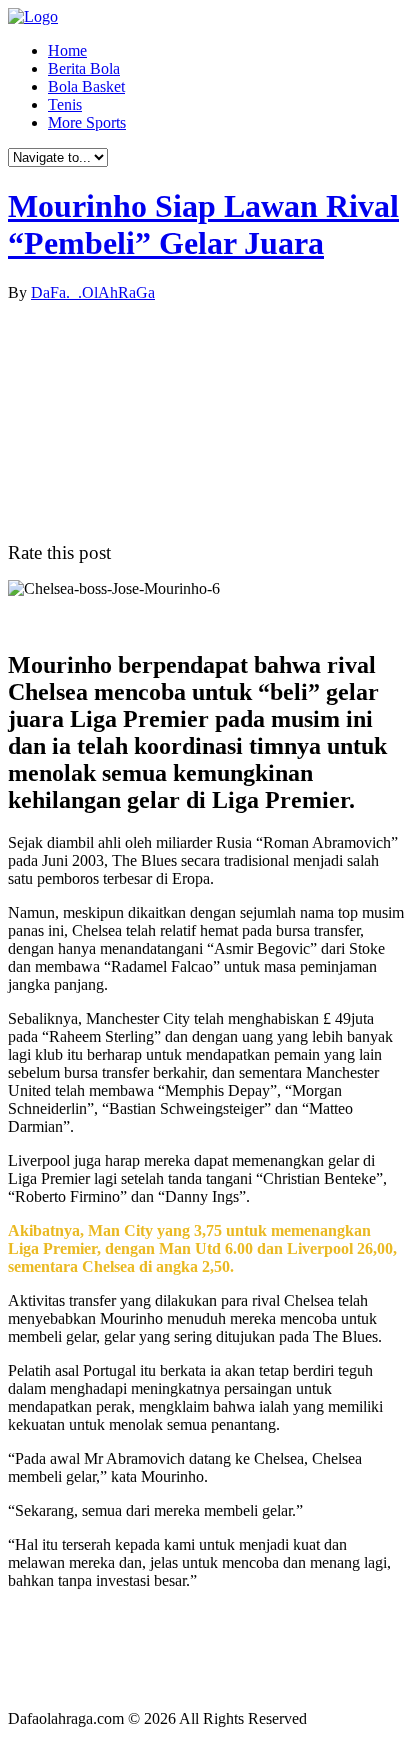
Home (67, 50)
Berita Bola (84, 68)
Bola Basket (86, 86)
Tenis (65, 104)
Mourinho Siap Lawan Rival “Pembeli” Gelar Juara (203, 224)
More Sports (87, 122)
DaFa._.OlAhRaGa (93, 292)
